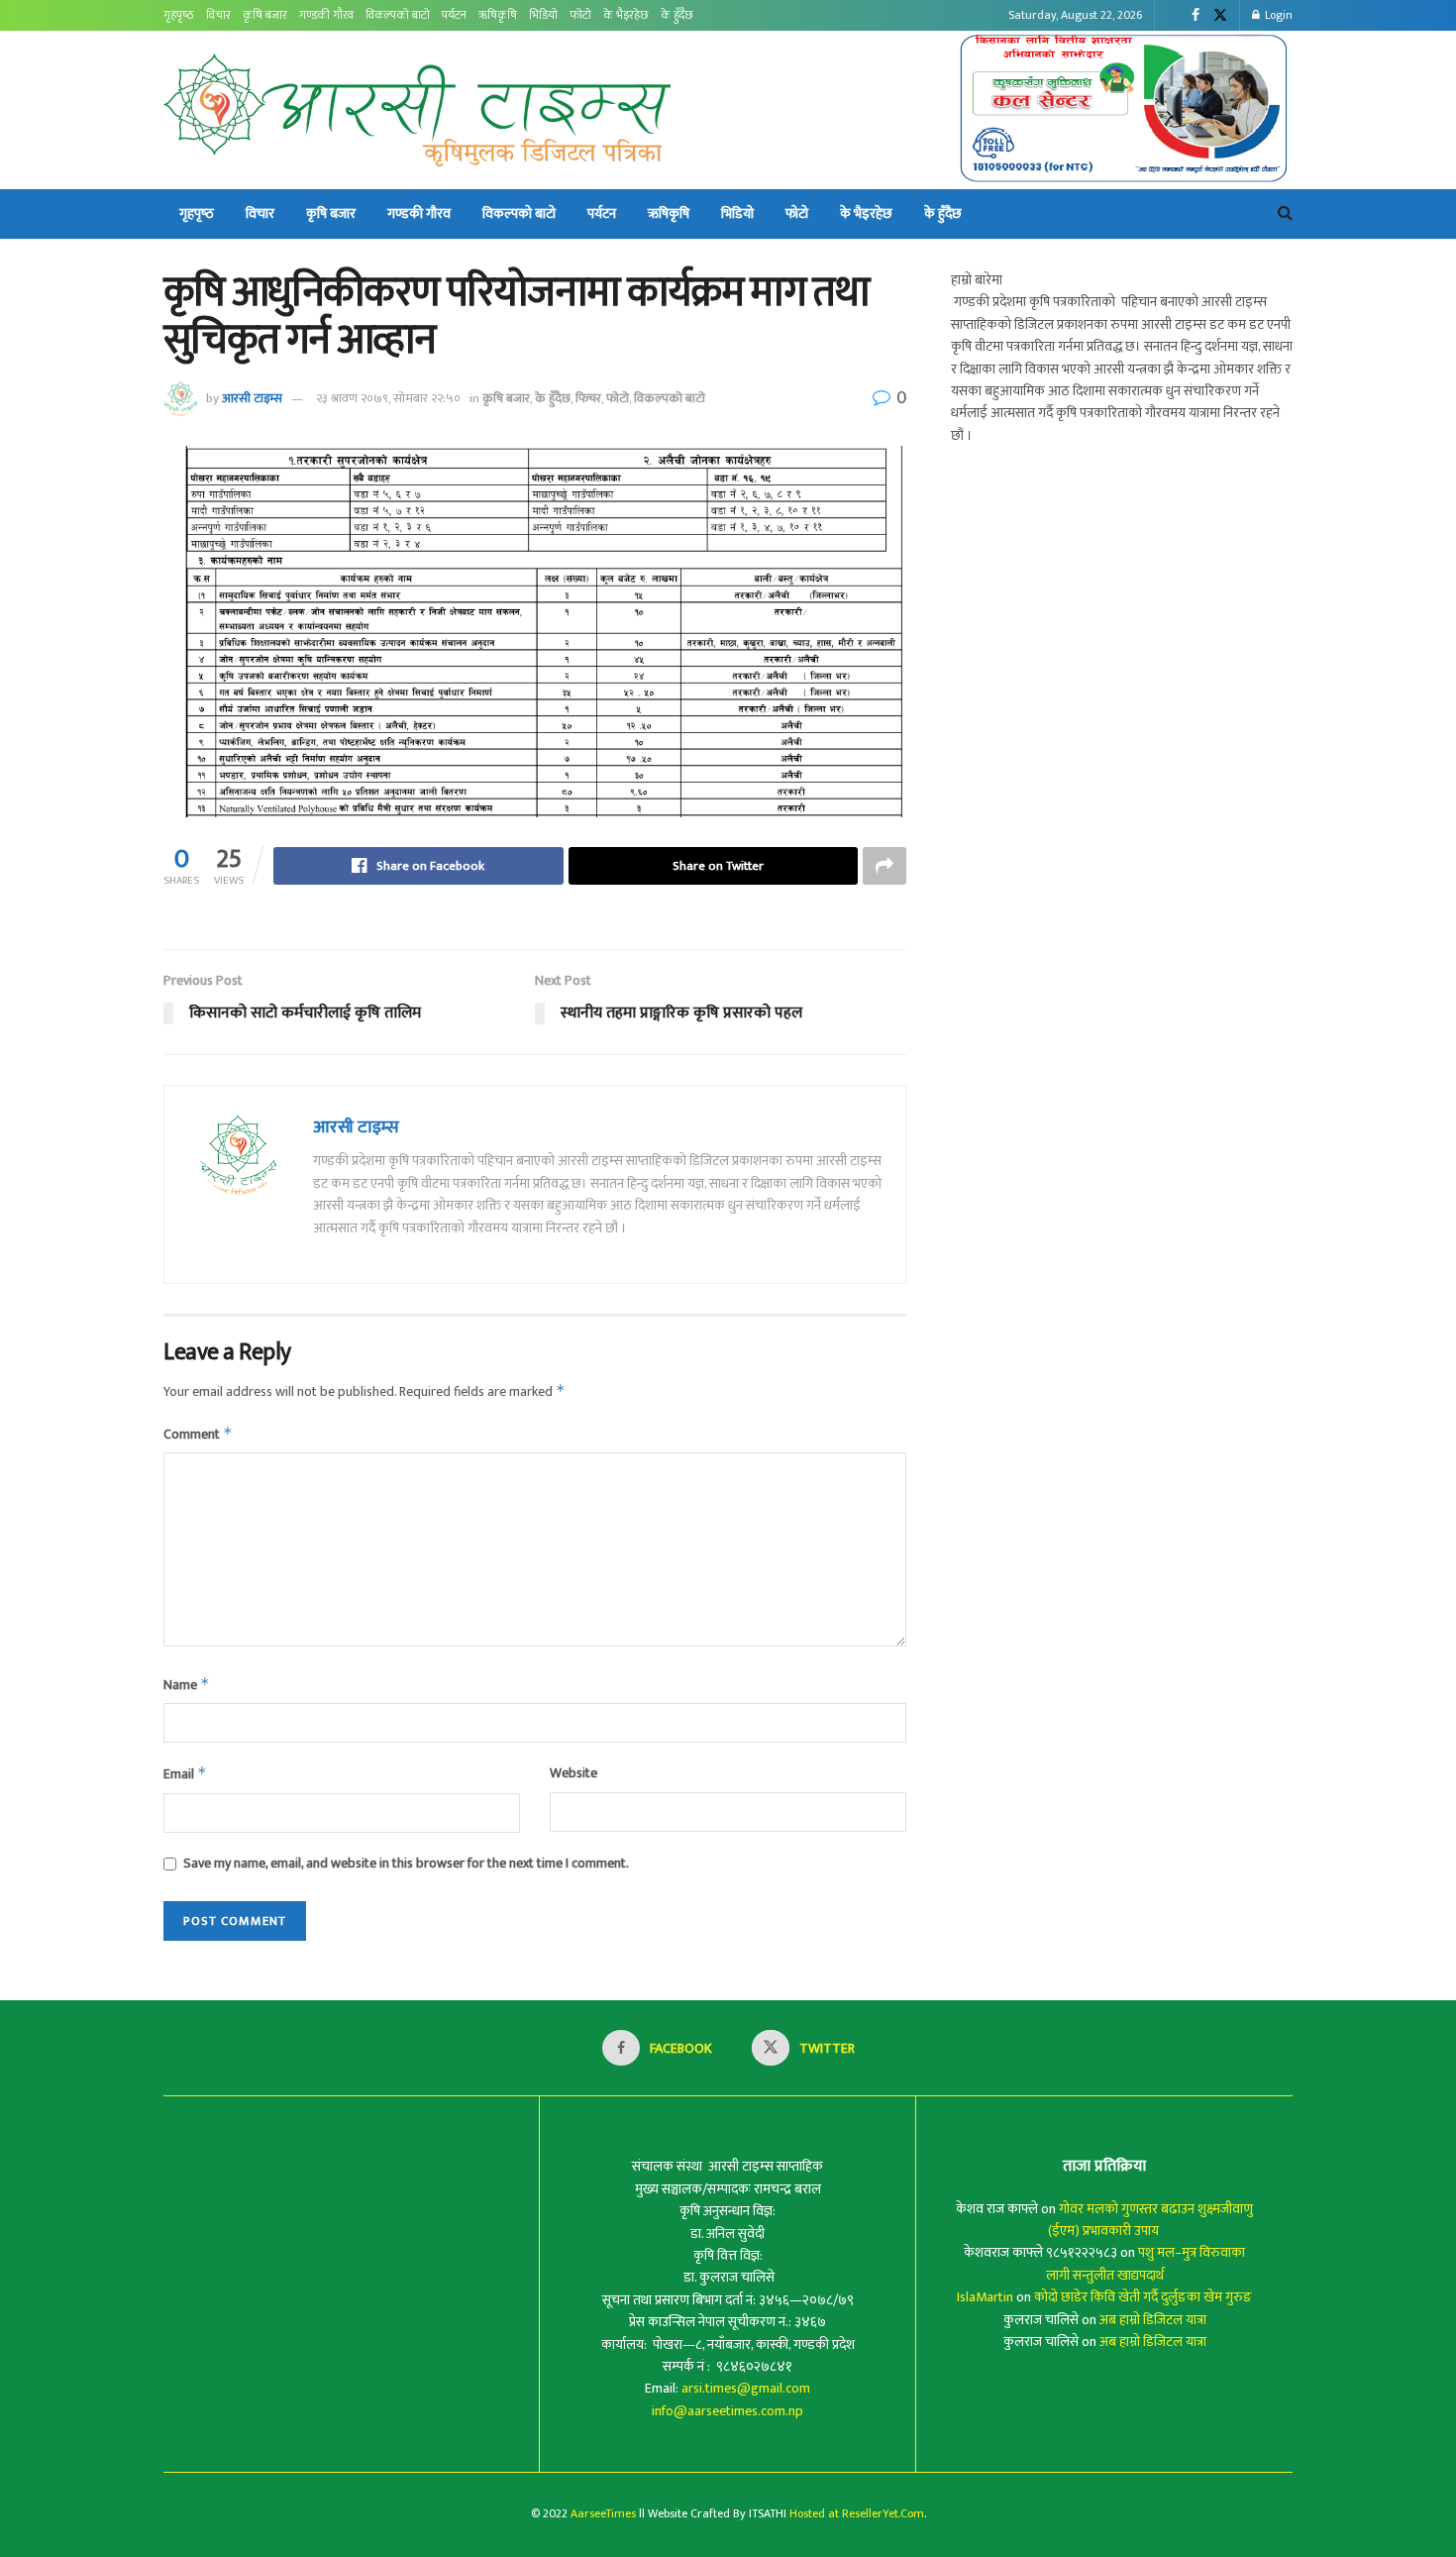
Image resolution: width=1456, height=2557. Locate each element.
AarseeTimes (603, 2513)
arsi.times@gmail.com (746, 2388)
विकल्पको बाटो (398, 15)
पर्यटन (454, 15)
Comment (198, 1434)
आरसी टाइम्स (252, 398)
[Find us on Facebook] (1196, 16)
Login (1277, 15)
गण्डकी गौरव (326, 15)
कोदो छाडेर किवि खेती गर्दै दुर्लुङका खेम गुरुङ (1143, 2297)
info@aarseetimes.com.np (728, 2411)
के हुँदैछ (677, 15)
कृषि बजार (265, 15)
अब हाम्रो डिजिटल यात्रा (1153, 2320)
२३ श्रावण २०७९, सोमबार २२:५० (388, 398)
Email (185, 1774)
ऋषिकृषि (498, 15)
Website (573, 1773)
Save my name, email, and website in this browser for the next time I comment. (406, 1864)
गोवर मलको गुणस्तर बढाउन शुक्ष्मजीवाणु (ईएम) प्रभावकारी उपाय (1151, 2220)
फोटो (580, 15)
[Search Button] (1285, 214)
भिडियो (543, 15)
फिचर (588, 398)
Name (187, 1685)
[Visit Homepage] (417, 110)
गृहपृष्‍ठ (179, 15)
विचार (218, 15)
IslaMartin (985, 2297)
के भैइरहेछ (626, 15)
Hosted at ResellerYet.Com (857, 2513)
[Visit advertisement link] (1125, 110)
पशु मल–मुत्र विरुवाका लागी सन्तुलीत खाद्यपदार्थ (1146, 2263)
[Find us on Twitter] (1220, 16)
